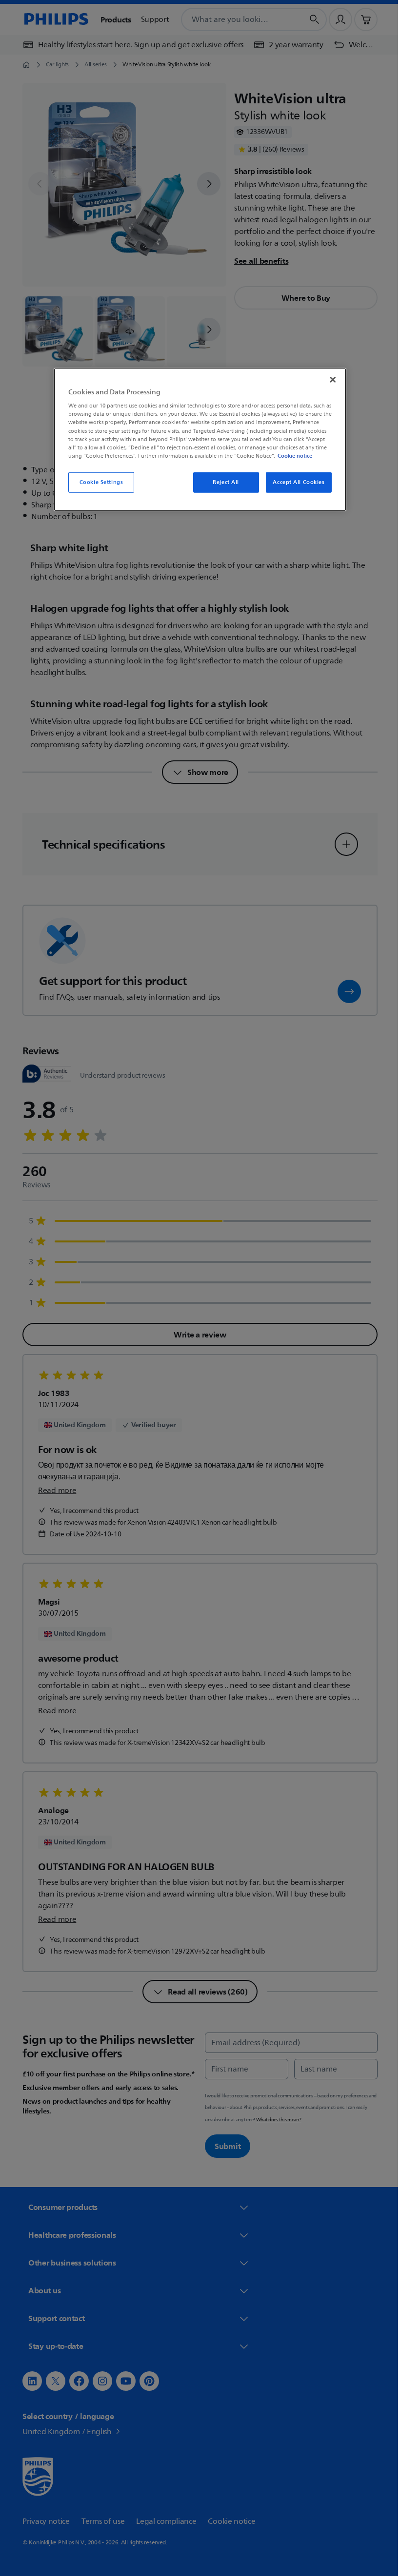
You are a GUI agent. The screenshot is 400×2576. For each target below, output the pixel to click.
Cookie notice (291, 456)
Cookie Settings (98, 482)
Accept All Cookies (295, 482)
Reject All (222, 482)
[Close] (329, 380)
